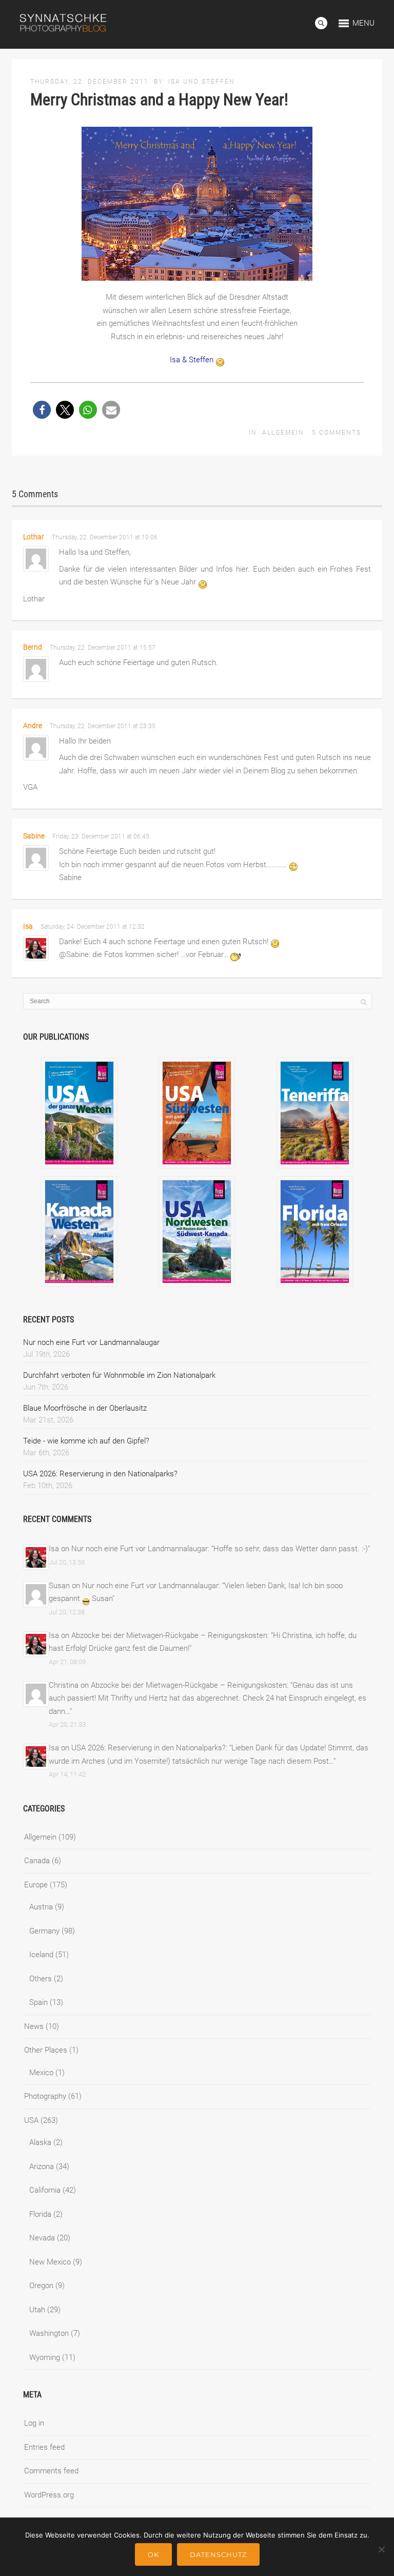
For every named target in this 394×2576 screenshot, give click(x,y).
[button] (42, 410)
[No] (381, 2549)
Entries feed (44, 2447)
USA (31, 2120)
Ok (153, 2554)
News (34, 2026)
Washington (49, 2333)
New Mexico (50, 2262)
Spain (38, 2002)
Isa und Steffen (202, 82)
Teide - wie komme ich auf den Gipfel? (86, 1441)
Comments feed (51, 2471)
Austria (41, 1907)
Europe (36, 1885)
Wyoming (45, 2357)
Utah (37, 2310)
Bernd (33, 647)
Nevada (42, 2238)
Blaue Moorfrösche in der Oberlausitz (85, 1408)
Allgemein (283, 433)
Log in (34, 2423)
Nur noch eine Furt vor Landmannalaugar (91, 1342)
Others (41, 1979)
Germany (44, 1931)
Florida (40, 2214)
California (45, 2190)
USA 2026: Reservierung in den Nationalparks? (100, 1474)
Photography (45, 2096)
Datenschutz (218, 2554)
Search (321, 23)
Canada (37, 1861)
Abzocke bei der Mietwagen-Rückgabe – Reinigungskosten (169, 1635)
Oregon (41, 2286)
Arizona (42, 2167)
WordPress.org (49, 2495)
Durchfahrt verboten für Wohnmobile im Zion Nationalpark (119, 1375)
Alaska (40, 2142)
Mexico (41, 2073)
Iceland (41, 1955)
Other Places (46, 2050)
